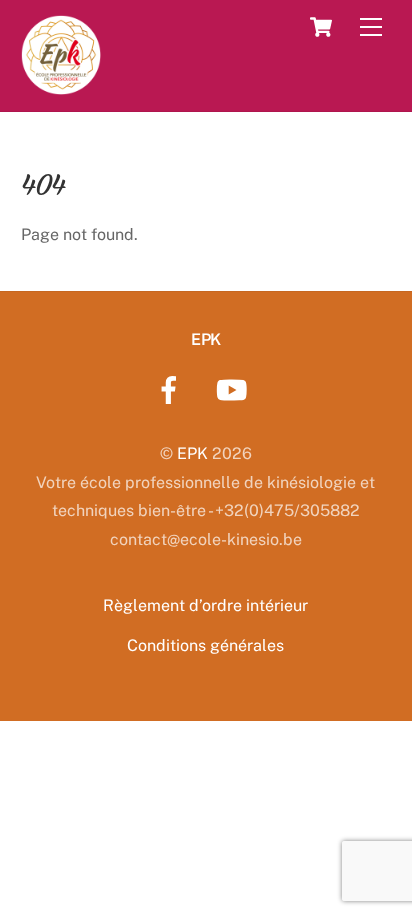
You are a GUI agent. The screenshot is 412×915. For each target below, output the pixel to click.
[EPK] (61, 84)
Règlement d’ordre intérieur (205, 605)
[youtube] (235, 388)
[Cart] (321, 27)
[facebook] (172, 388)
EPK (192, 453)
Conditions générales (205, 645)
